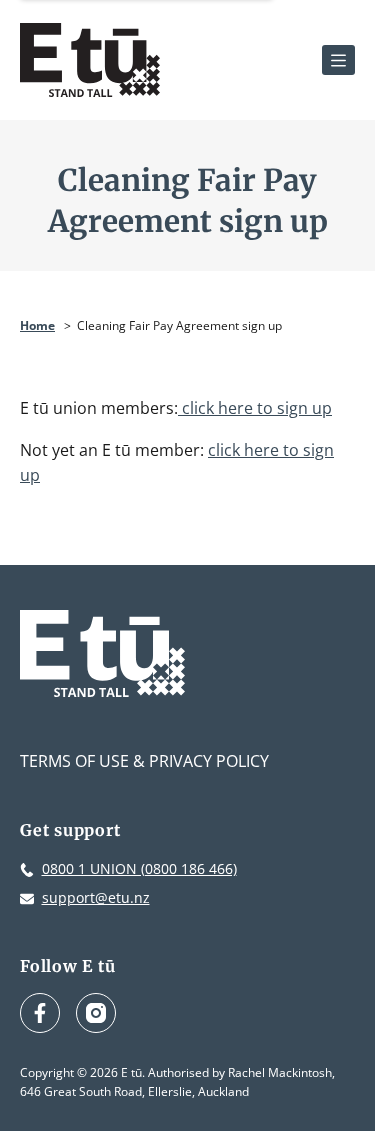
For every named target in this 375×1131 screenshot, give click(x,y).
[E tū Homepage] (90, 60)
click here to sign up (255, 408)
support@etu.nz (96, 897)
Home (37, 325)
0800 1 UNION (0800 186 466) (139, 868)
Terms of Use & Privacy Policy (144, 761)
